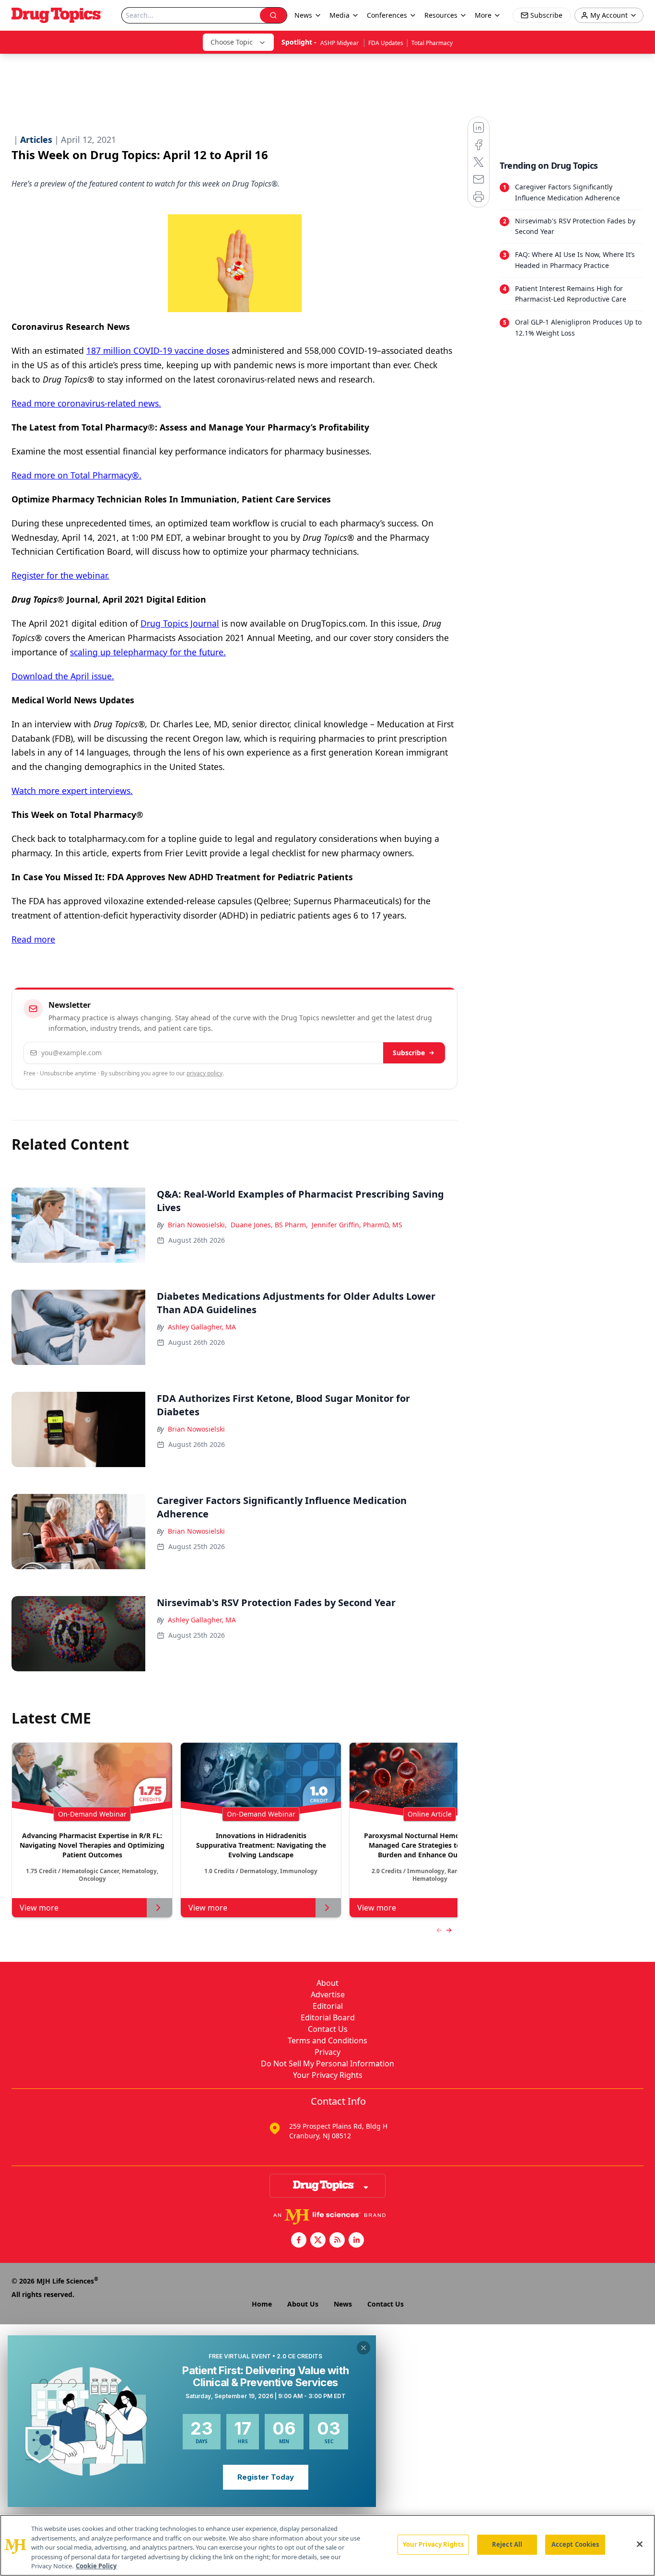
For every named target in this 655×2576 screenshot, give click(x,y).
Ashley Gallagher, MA (202, 1327)
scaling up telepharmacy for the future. (148, 652)
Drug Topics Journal (180, 623)
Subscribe (409, 1053)
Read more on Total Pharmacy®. (76, 475)
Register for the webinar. (60, 575)
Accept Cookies (575, 2544)
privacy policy (205, 1073)
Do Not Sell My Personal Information (327, 2063)
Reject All (507, 2544)
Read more (33, 939)
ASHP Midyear (340, 43)
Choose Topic (232, 42)
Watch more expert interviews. (72, 791)
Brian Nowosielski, (197, 1225)
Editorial (328, 2006)
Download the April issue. (63, 676)
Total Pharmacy (432, 43)
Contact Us (328, 2029)
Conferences (387, 15)
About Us (303, 2304)
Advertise (328, 1994)
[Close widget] (363, 2348)
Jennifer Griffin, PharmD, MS (357, 1225)
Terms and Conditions (327, 2040)
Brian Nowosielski (196, 1429)
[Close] (640, 2544)
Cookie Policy (96, 2566)
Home (262, 2304)
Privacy (327, 2052)
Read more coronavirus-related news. (86, 403)
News (343, 2304)
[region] (327, 2545)
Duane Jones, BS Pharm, (269, 1225)
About (327, 1983)
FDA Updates (386, 43)
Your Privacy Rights (328, 2075)
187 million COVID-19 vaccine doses (158, 350)
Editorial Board (328, 2017)
